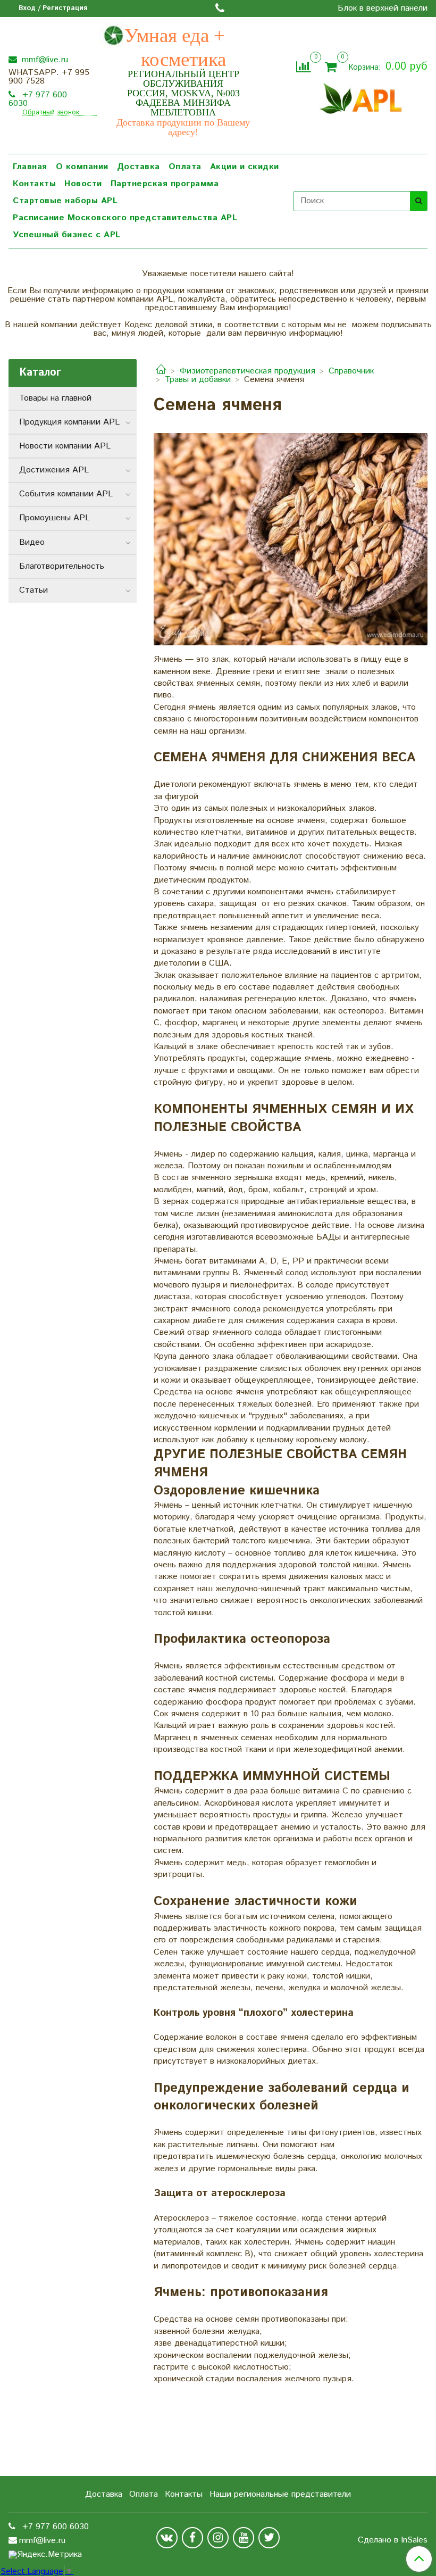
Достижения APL (54, 470)
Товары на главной (55, 398)
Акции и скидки (245, 167)
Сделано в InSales (393, 2540)
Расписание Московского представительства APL (125, 218)
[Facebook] (192, 2538)
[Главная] (161, 371)
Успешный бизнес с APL (67, 235)
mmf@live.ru (44, 60)
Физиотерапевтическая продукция (248, 371)
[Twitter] (269, 2538)
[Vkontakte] (167, 2538)
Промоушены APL (54, 518)
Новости (83, 184)
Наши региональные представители (280, 2494)
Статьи (33, 590)
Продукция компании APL (69, 422)
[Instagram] (218, 2538)
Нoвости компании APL (65, 446)
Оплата (185, 167)
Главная (30, 167)
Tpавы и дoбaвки (198, 380)
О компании (82, 167)
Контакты (34, 184)
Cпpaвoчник (351, 371)
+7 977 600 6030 (38, 99)
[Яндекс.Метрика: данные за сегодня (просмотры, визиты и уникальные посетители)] (45, 2555)
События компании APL (66, 494)
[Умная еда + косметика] (361, 97)
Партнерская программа (165, 184)
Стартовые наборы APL (65, 201)
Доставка (139, 167)
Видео (32, 542)
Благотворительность (62, 566)
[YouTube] (244, 2538)
